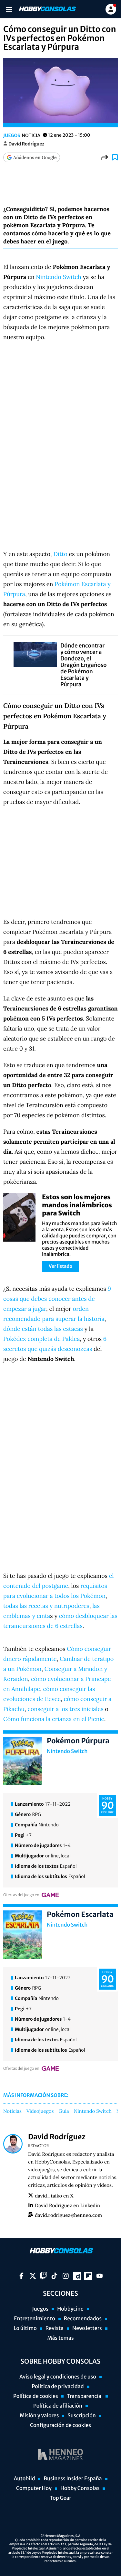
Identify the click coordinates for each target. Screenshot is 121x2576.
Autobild (24, 2479)
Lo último (25, 2328)
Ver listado (60, 1266)
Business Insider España (73, 2479)
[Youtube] (100, 2276)
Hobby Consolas (80, 2488)
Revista (55, 2328)
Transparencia (85, 2396)
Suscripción (81, 2416)
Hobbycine (70, 2309)
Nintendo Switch (58, 277)
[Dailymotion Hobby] (77, 2276)
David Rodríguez (26, 144)
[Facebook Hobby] (21, 2276)
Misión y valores (39, 2416)
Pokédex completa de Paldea (42, 1339)
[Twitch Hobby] (44, 2276)
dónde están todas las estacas (43, 1329)
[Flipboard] (88, 2276)
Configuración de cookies (60, 2425)
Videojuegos (40, 2111)
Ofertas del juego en (21, 1895)
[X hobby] (33, 2276)
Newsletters (87, 2328)
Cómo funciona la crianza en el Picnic (54, 1719)
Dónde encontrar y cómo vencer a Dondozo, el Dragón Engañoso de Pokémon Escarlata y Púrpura (84, 665)
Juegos (12, 135)
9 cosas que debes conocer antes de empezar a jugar (57, 1299)
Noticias (12, 2111)
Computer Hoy (34, 2488)
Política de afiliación (58, 2406)
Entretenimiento (35, 2319)
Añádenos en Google (35, 157)
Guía (64, 2111)
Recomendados (83, 2319)
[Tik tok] (54, 2276)
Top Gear (60, 2498)
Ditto (60, 554)
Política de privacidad (58, 2387)
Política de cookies (36, 2396)
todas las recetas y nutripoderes (46, 1606)
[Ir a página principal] (47, 9)
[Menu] (9, 9)
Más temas (60, 2338)
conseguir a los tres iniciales (65, 1709)
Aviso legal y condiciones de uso (58, 2377)
